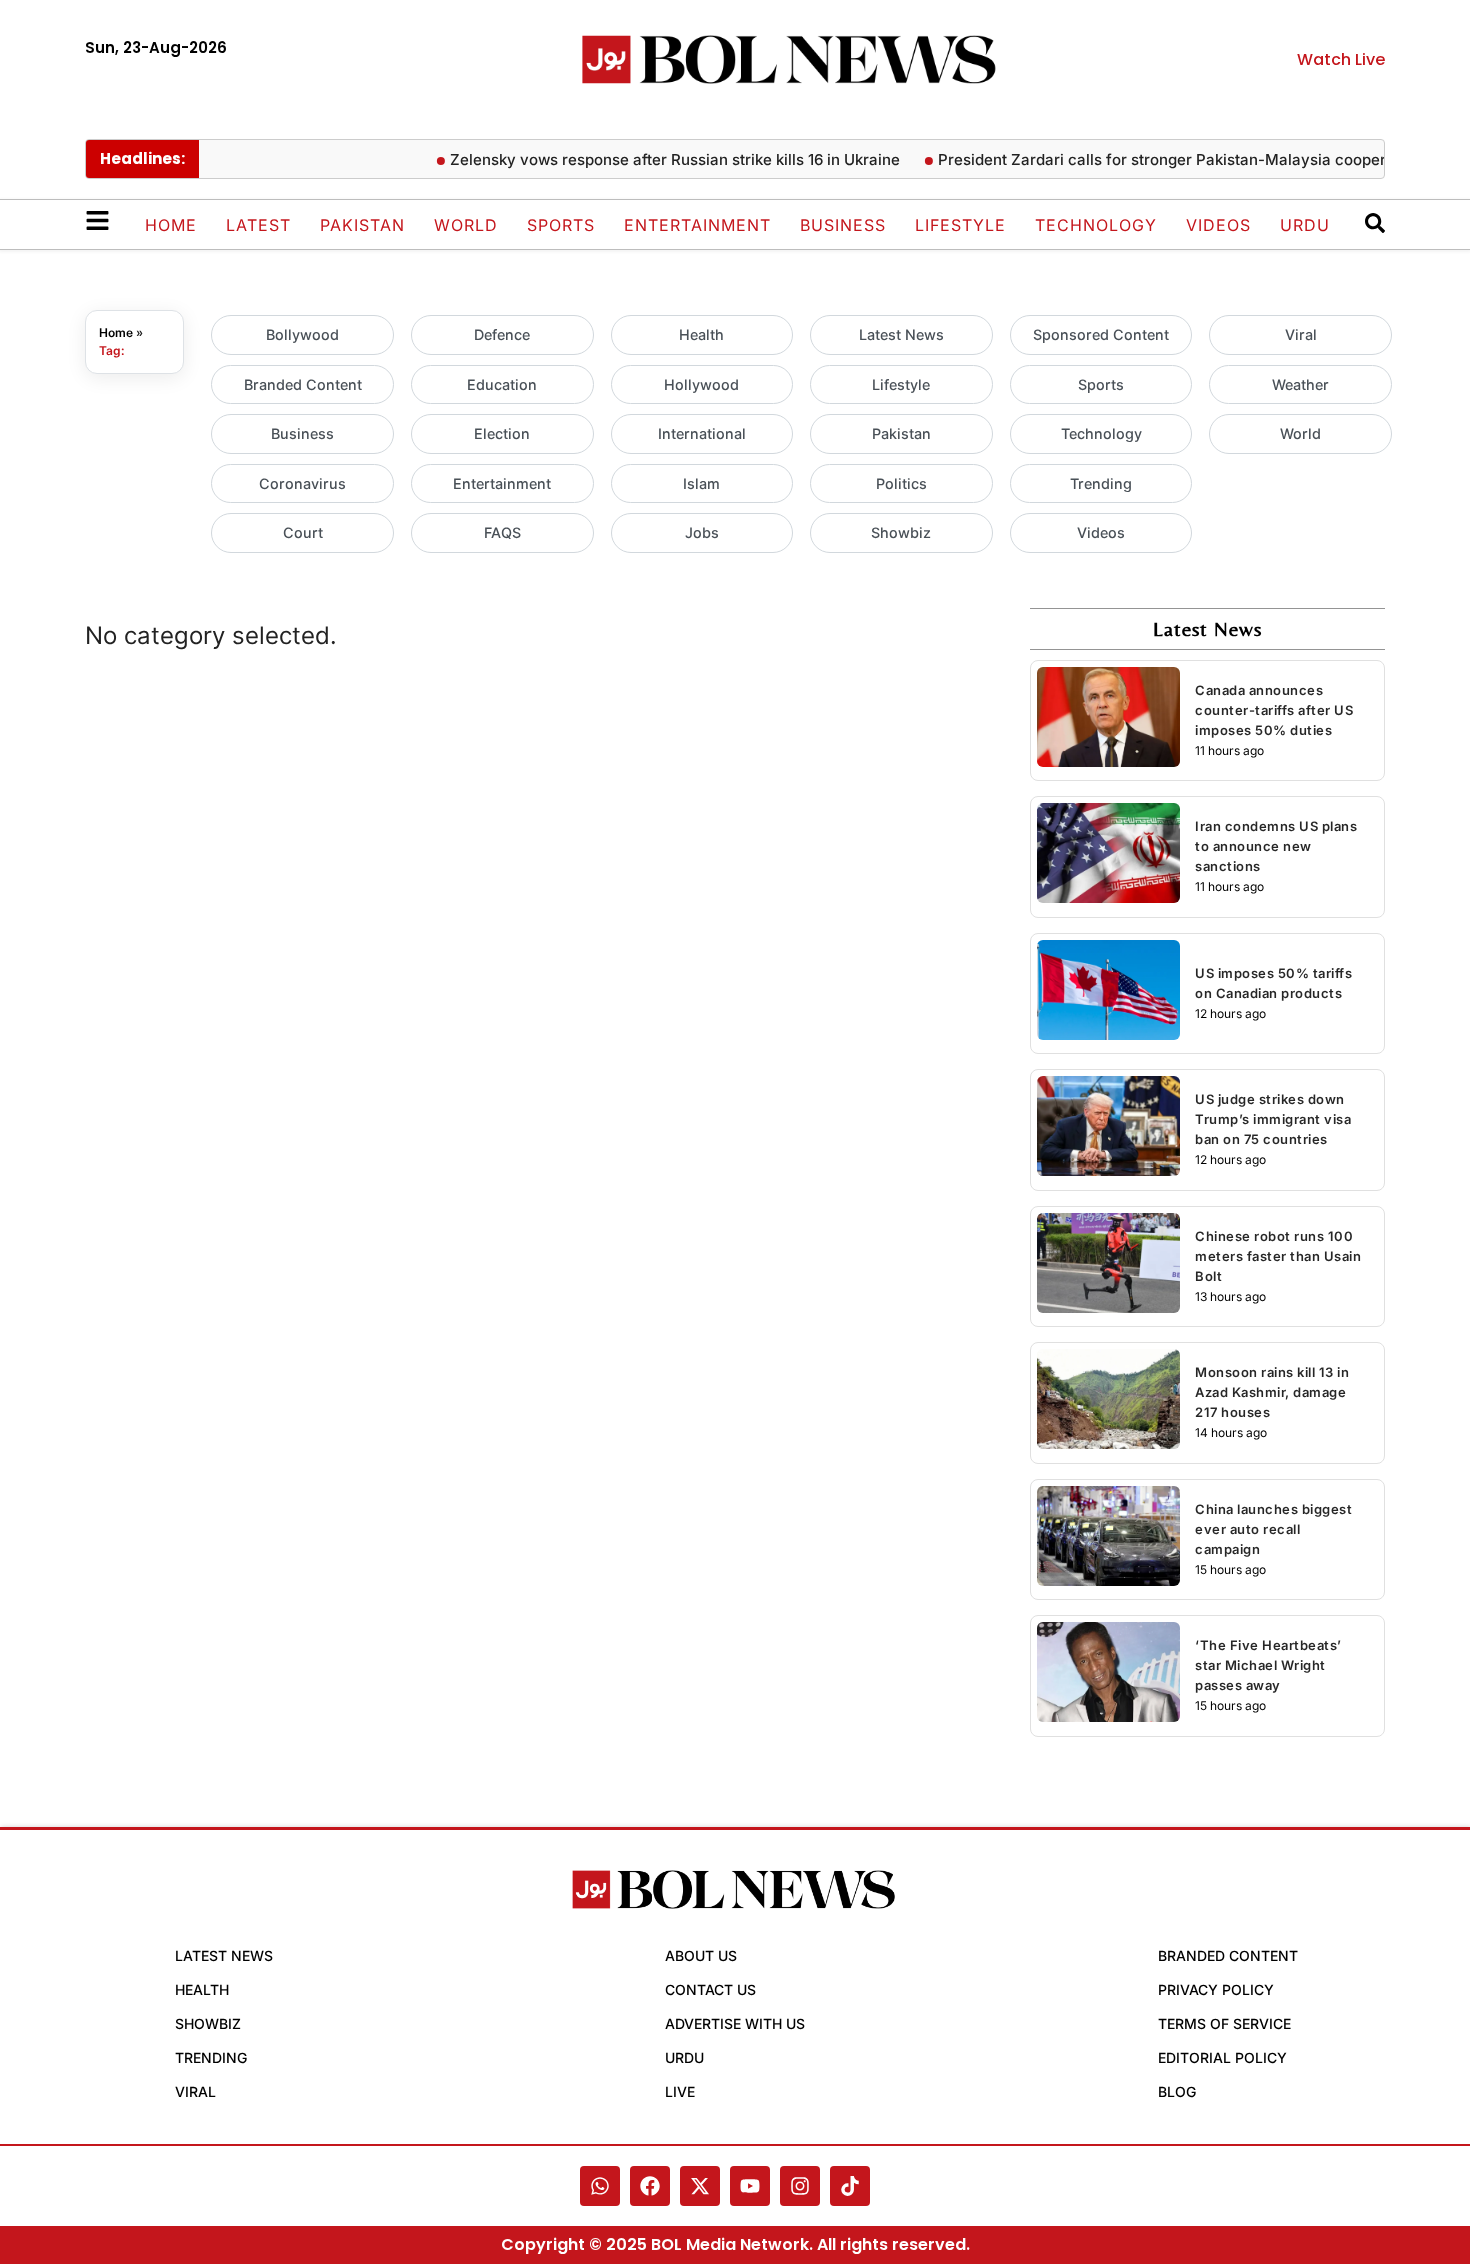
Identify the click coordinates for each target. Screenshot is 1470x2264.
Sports (561, 225)
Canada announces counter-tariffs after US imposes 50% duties (1274, 710)
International (702, 433)
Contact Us (710, 1989)
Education (502, 384)
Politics (901, 483)
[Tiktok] (850, 2186)
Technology (1096, 225)
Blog (1177, 2091)
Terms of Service (1224, 2023)
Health (701, 334)
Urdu (1305, 225)
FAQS (502, 532)
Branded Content (303, 384)
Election (502, 433)
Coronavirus (302, 483)
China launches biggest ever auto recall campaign (1273, 1529)
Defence (502, 334)
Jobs (702, 532)
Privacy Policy (1216, 1989)
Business (843, 225)
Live (680, 2091)
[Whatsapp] (600, 2186)
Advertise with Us (735, 2023)
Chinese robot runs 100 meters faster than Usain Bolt (1278, 1256)
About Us (701, 1955)
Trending (1101, 483)
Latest (258, 225)
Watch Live (1341, 59)
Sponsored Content (1101, 334)
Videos (1218, 225)
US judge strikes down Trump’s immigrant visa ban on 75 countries (1273, 1119)
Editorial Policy (1222, 2057)
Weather (1300, 384)
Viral (1301, 334)
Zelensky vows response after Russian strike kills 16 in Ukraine (651, 159)
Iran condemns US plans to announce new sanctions (1276, 846)
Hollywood (701, 384)
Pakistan (362, 225)
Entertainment (697, 225)
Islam (701, 483)
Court (303, 532)
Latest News (901, 334)
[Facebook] (650, 2186)
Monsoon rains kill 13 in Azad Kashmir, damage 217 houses (1272, 1392)
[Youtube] (750, 2186)
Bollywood (302, 334)
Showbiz (901, 532)
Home (171, 225)
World (466, 225)
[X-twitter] (700, 2186)
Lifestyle (960, 225)
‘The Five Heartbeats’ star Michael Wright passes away (1268, 1665)
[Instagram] (800, 2186)
